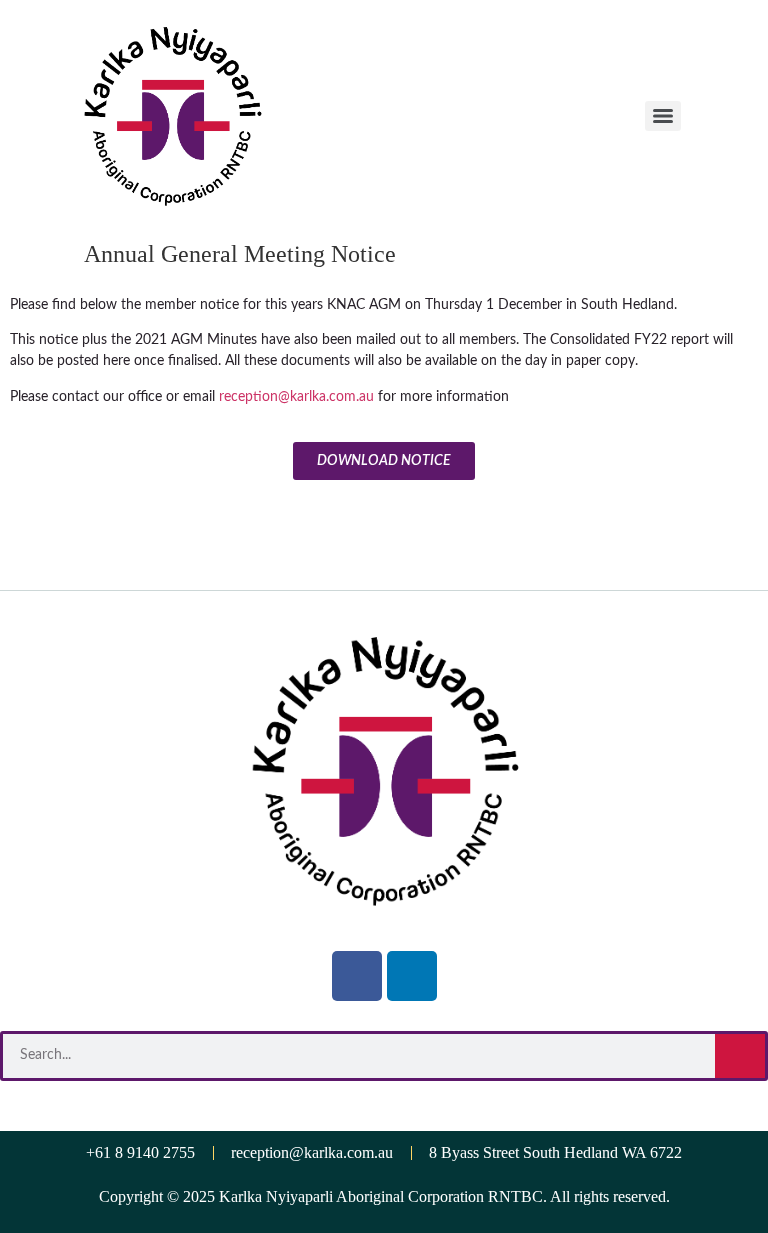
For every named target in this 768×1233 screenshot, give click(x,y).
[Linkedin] (412, 976)
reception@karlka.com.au (296, 397)
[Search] (740, 1056)
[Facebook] (357, 976)
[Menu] (663, 116)
